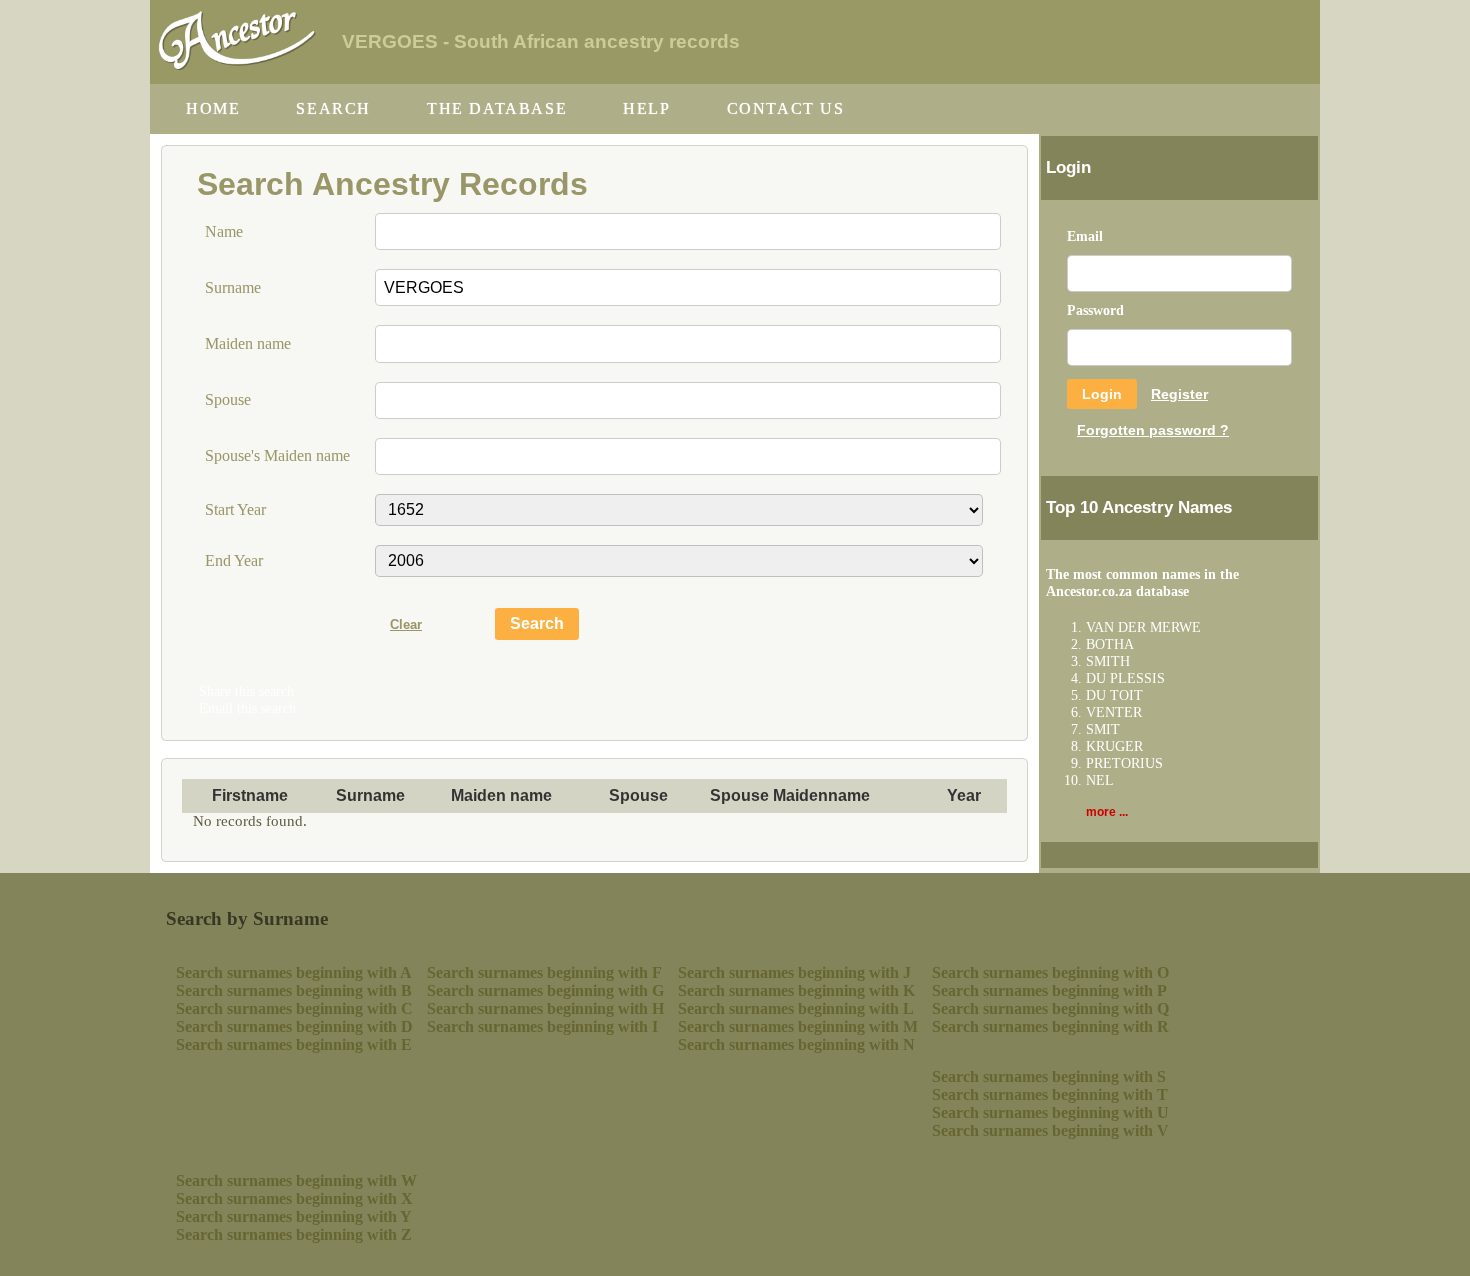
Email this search (247, 708)
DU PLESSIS (1125, 678)
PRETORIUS (1124, 763)
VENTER (1114, 712)
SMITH (1108, 661)
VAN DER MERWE (1143, 627)
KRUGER (1114, 746)
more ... (1107, 812)
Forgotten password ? (1153, 430)
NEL (1100, 780)
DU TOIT (1114, 695)
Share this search (246, 691)
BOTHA (1110, 644)
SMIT (1103, 729)
